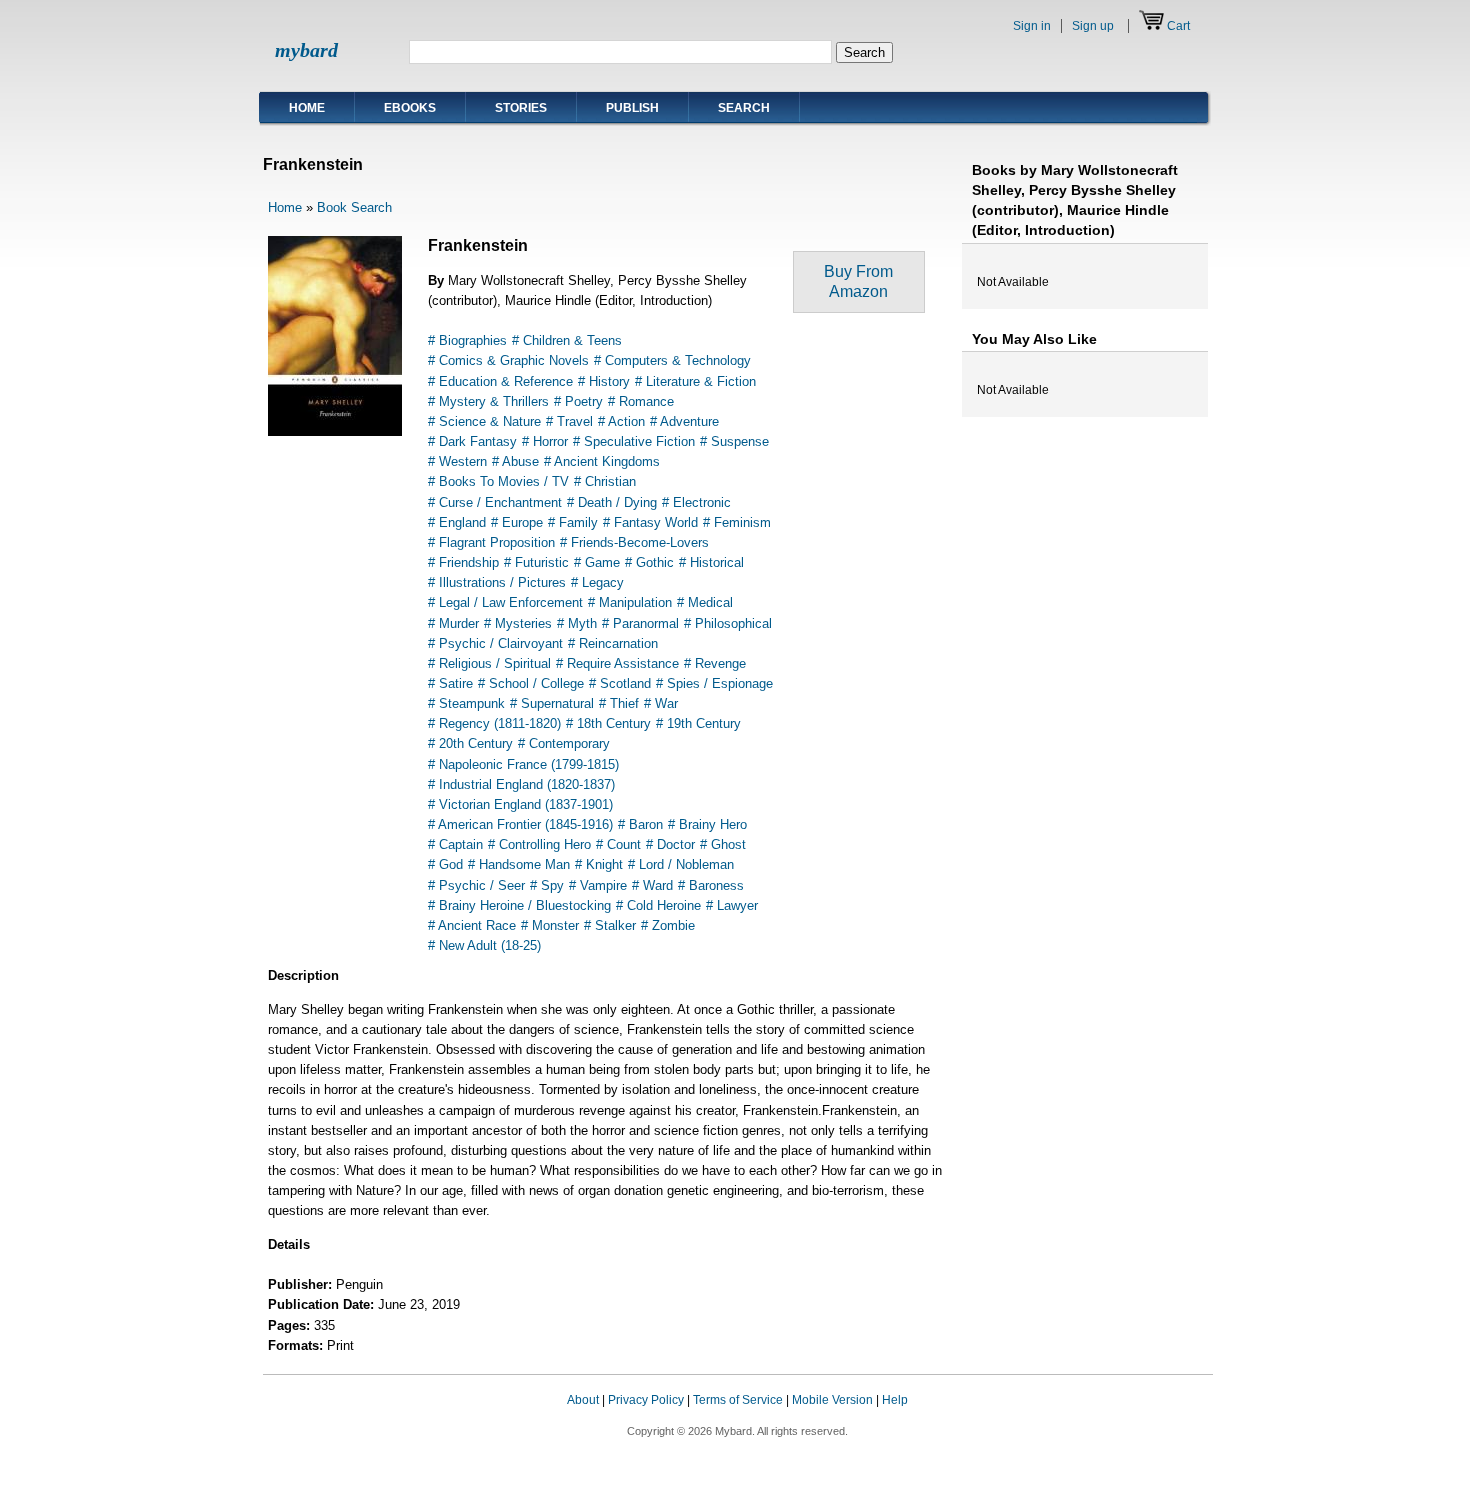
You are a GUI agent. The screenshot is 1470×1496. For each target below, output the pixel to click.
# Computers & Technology (672, 360)
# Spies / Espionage (714, 683)
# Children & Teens (567, 340)
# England (457, 522)
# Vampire (598, 885)
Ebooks (410, 108)
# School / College (531, 683)
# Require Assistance (617, 663)
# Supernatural (552, 703)
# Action (621, 421)
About (583, 1400)
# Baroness (711, 885)
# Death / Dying (612, 502)
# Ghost (723, 844)
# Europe (517, 522)
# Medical (705, 602)
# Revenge (715, 663)
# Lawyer (732, 905)
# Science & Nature (484, 421)
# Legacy (597, 582)
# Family (573, 522)
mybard (306, 50)
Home (307, 108)
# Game (597, 562)
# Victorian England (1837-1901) (520, 804)
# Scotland (620, 683)
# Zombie (668, 925)
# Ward (652, 885)
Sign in (1032, 26)
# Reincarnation (613, 643)
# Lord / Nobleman (681, 864)
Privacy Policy (646, 1400)
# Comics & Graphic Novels (508, 360)
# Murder (453, 623)
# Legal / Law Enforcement (505, 602)
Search (744, 108)
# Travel (569, 421)
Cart (1178, 26)
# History (604, 381)
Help (895, 1400)
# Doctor (670, 844)
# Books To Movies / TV (498, 481)
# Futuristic (536, 562)
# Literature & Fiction (695, 381)
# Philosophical (728, 623)
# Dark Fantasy (472, 441)
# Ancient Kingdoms (602, 461)
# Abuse (515, 461)
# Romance (641, 401)
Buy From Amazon (858, 281)
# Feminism (737, 522)
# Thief (619, 703)
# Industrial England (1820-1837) (521, 784)
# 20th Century (470, 743)
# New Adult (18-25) (484, 945)
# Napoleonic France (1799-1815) (523, 764)
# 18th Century (608, 723)
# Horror (545, 441)
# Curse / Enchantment (495, 502)
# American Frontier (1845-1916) (520, 824)
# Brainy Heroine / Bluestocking (519, 905)
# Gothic (649, 562)
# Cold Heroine (658, 905)
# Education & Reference (500, 381)
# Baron (640, 824)
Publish (632, 108)
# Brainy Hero (707, 824)
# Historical (711, 562)
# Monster (550, 925)
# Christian (605, 481)
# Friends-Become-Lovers (634, 542)
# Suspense (734, 441)
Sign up (1093, 26)
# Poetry (578, 401)
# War (661, 703)
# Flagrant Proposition (491, 542)
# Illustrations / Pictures (497, 582)
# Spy (547, 885)
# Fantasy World (650, 522)
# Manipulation (630, 602)
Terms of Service (738, 1400)
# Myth (577, 623)
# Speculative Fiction (634, 441)
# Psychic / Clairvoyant (495, 643)
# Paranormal (640, 623)
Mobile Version (832, 1400)
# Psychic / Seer (476, 885)
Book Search (354, 207)
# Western (457, 461)
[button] (1173, 1419)
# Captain (455, 844)
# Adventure (684, 421)
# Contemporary (564, 743)
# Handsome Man (519, 864)
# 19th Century (698, 723)
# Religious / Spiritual (489, 663)
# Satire (450, 683)
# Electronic (696, 502)
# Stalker (610, 925)
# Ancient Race (472, 925)
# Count (618, 844)
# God (445, 864)
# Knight (599, 864)
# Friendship (463, 562)
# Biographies (467, 340)
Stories (521, 108)
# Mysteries (518, 623)
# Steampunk (466, 703)
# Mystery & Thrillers (488, 401)
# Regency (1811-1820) (494, 723)
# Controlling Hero (539, 844)
